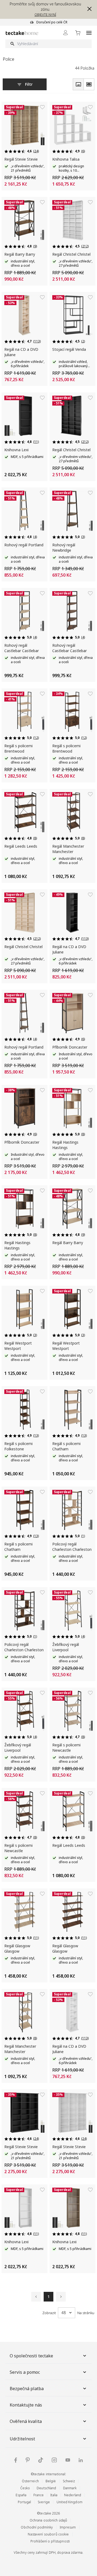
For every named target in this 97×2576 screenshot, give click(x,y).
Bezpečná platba (27, 2389)
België (51, 2481)
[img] (16, 2460)
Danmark (70, 2488)
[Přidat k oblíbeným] (42, 107)
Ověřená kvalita (26, 2421)
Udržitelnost (22, 2439)
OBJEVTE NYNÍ (45, 15)
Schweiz (69, 2481)
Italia (54, 2495)
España (21, 2495)
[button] (88, 9)
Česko (25, 2488)
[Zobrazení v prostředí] (89, 84)
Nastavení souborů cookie (48, 2534)
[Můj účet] (65, 33)
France (39, 2495)
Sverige (44, 2502)
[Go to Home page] (22, 33)
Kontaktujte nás (26, 2405)
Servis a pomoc (25, 2372)
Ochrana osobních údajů (48, 2520)
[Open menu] (89, 33)
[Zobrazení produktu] (78, 84)
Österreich (30, 2481)
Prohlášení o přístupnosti (50, 2541)
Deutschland (46, 2488)
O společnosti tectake (31, 2356)
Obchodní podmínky (37, 2527)
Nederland (73, 2495)
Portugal (24, 2502)
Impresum (68, 2527)
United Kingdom (70, 2502)
